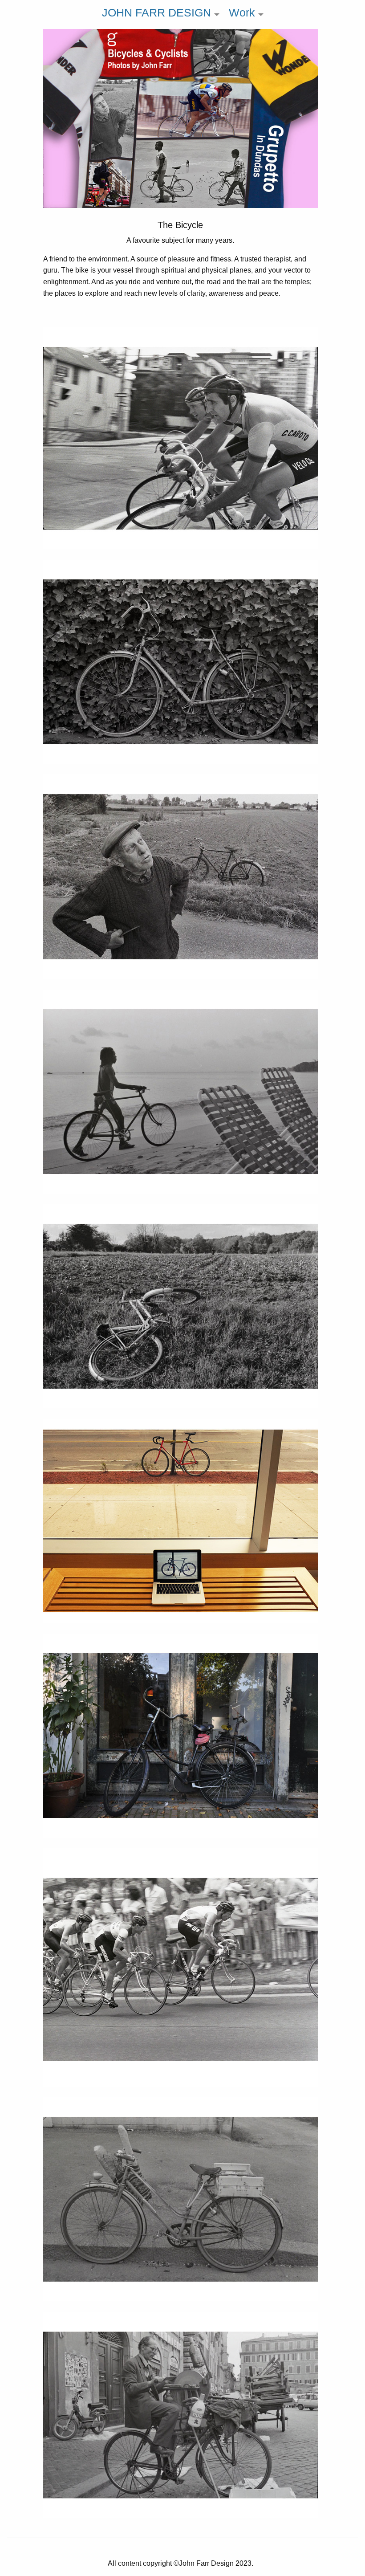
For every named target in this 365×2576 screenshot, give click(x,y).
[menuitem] (158, 14)
